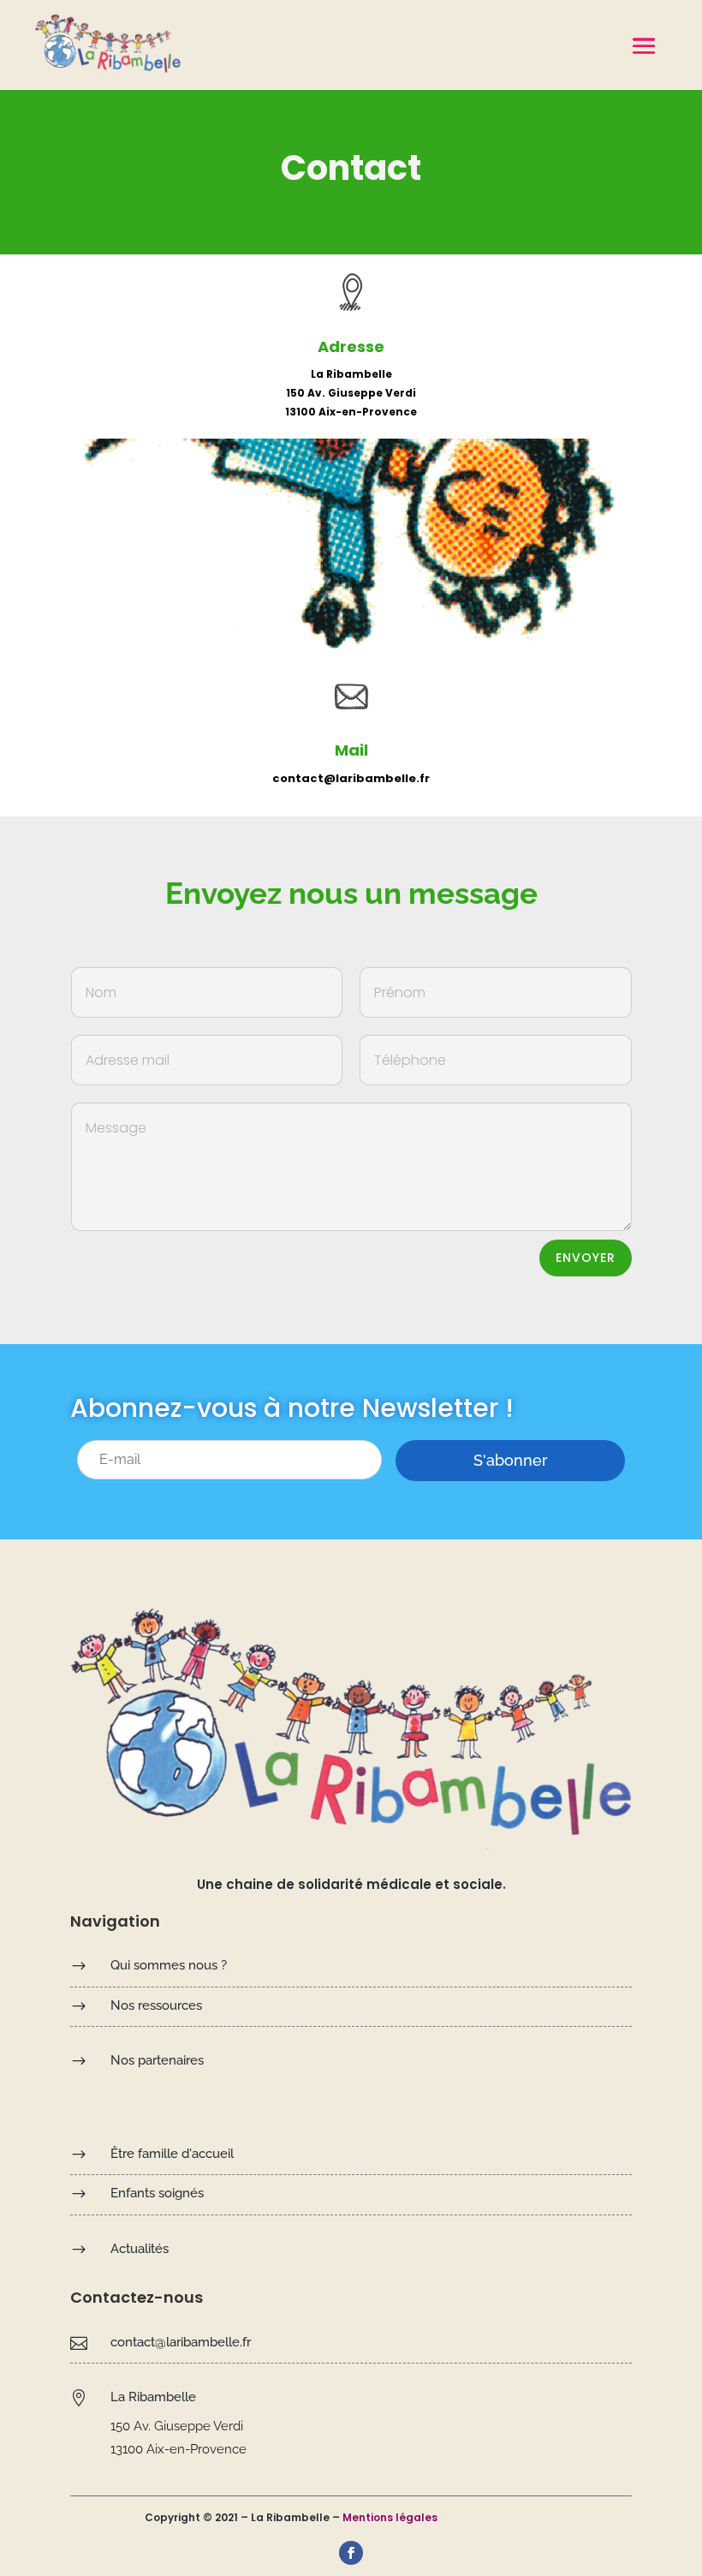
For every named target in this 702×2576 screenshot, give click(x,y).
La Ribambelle (153, 2397)
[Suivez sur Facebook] (351, 2553)
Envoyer (586, 1258)
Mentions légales (390, 2517)
